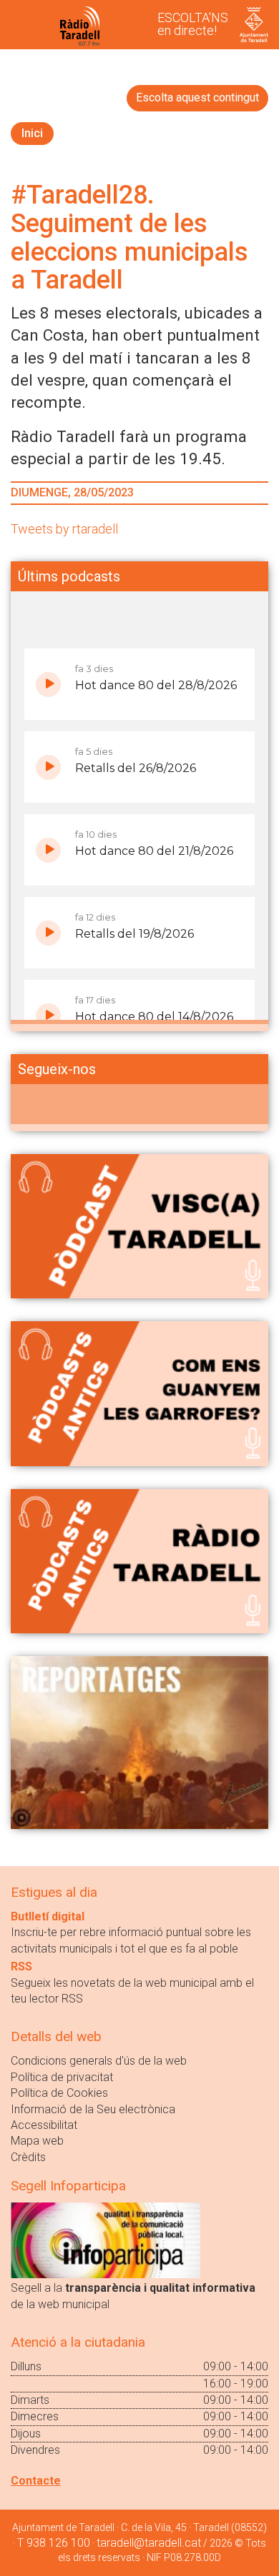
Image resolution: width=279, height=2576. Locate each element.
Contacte (36, 2481)
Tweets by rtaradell (64, 529)
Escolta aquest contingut (197, 97)
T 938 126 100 (54, 2543)
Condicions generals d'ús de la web (99, 2061)
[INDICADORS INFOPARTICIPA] (106, 2240)
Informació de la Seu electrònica (93, 2109)
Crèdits (28, 2157)
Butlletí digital (48, 1916)
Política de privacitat (62, 2077)
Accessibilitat (44, 2125)
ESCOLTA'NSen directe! (193, 24)
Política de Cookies (59, 2093)
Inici (32, 133)
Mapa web (37, 2141)
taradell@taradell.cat (149, 2543)
